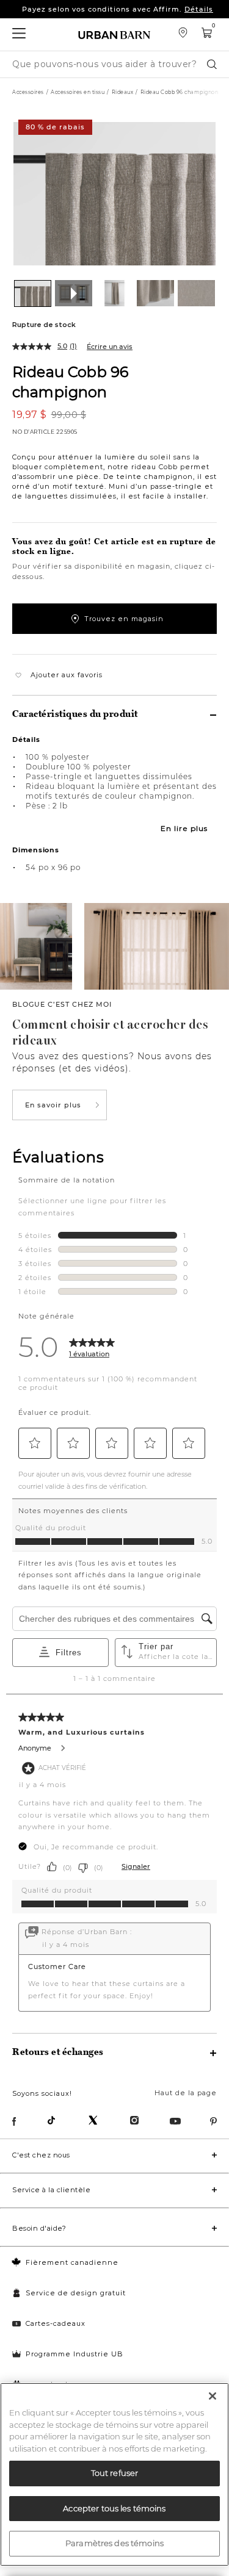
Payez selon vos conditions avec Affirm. (118, 9)
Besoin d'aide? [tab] (39, 2228)
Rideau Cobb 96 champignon (70, 381)
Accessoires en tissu (78, 92)
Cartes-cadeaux (56, 2323)
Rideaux (123, 92)
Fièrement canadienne (72, 2262)
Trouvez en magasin (124, 619)
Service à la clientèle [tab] (51, 2190)
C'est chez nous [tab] (41, 2155)
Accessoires (28, 92)
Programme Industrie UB (75, 2354)
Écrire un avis (110, 347)
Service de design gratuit (76, 2293)
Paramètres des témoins (114, 2543)
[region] (114, 2474)
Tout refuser (115, 2473)
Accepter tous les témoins (114, 2508)
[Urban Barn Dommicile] (115, 34)
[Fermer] (213, 2396)
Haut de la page (186, 2093)
